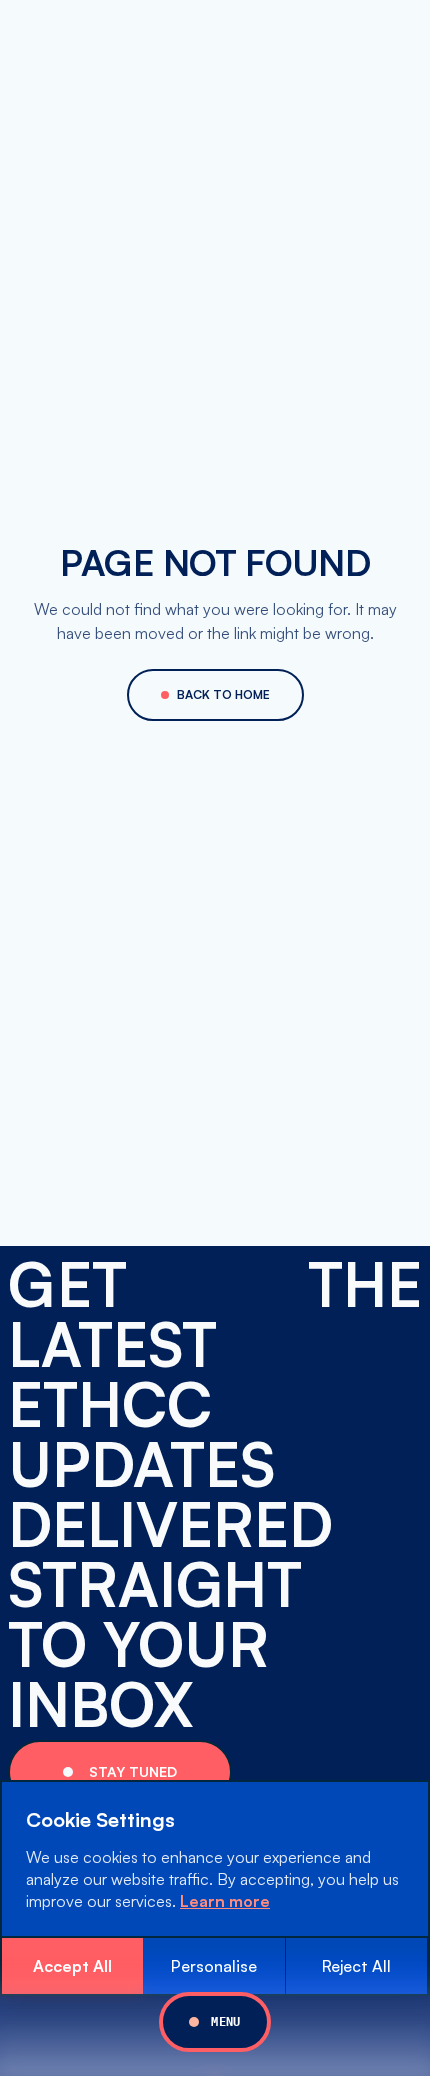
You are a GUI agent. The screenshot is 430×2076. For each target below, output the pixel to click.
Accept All (72, 1966)
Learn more (225, 1901)
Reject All (356, 1966)
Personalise (214, 1966)
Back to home (223, 694)
